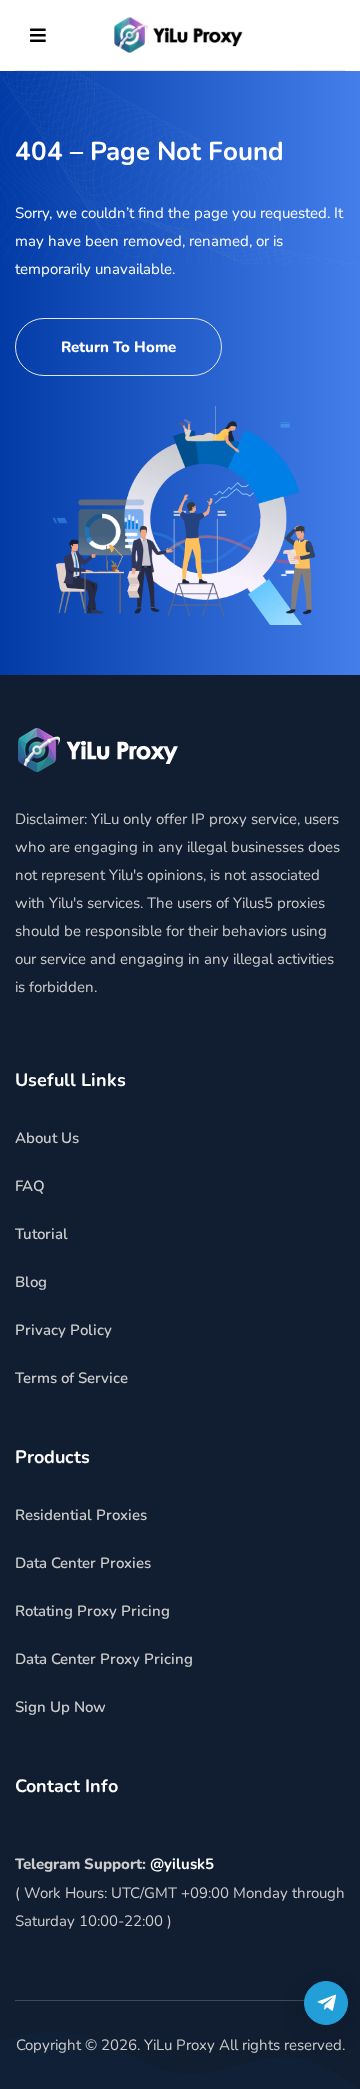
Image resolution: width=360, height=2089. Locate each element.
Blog (31, 1282)
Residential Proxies (81, 1515)
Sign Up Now (60, 1707)
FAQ (30, 1186)
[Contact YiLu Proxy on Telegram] (326, 2003)
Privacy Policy (63, 1330)
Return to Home (118, 347)
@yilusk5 (182, 1864)
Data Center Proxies (83, 1563)
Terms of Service (71, 1378)
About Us (47, 1138)
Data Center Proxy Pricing (104, 1659)
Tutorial (41, 1234)
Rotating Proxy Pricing (92, 1611)
